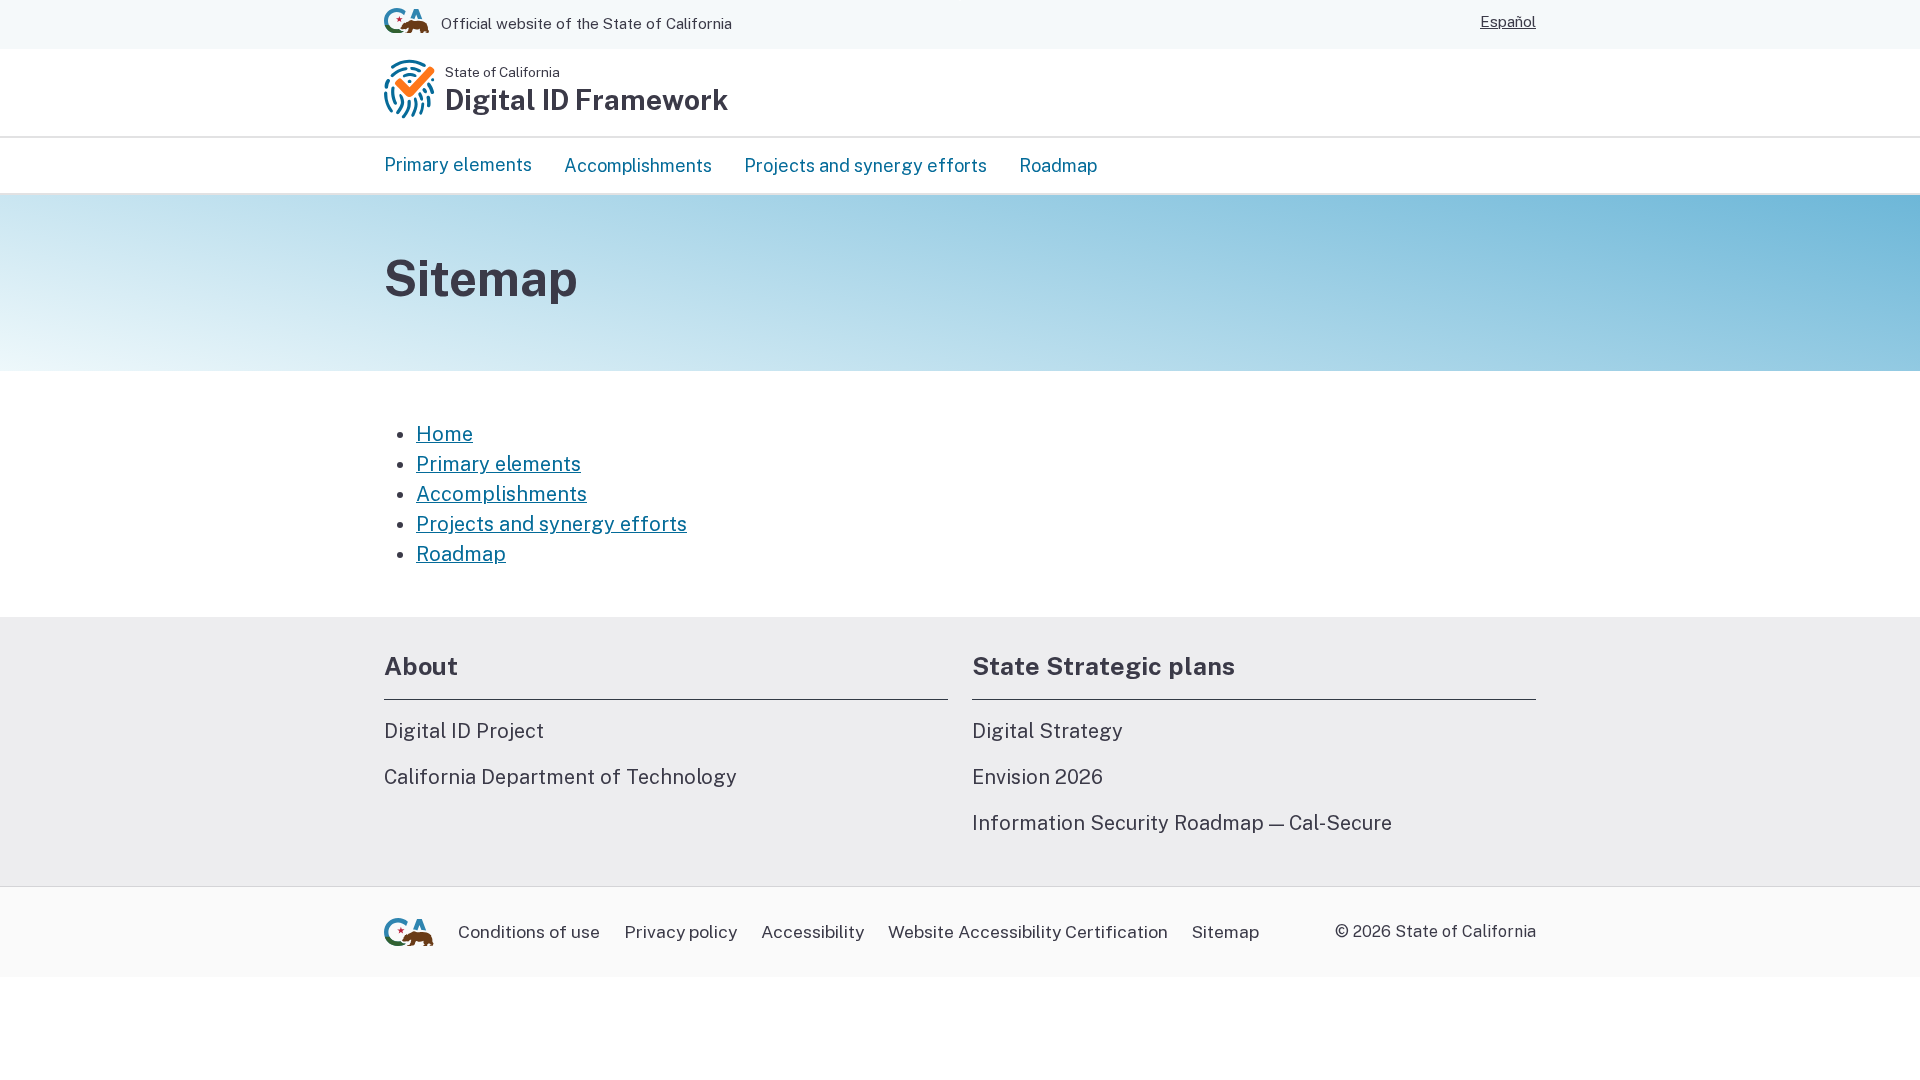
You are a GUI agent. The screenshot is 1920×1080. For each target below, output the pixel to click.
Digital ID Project (464, 730)
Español (1508, 21)
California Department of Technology (560, 776)
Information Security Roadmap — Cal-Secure (1182, 822)
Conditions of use (529, 931)
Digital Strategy (1047, 730)
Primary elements (458, 164)
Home (444, 433)
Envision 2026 (1037, 776)
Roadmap (1058, 165)
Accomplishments (638, 165)
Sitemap (1225, 931)
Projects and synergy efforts (865, 165)
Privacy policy (680, 931)
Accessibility (812, 931)
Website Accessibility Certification (1028, 931)
